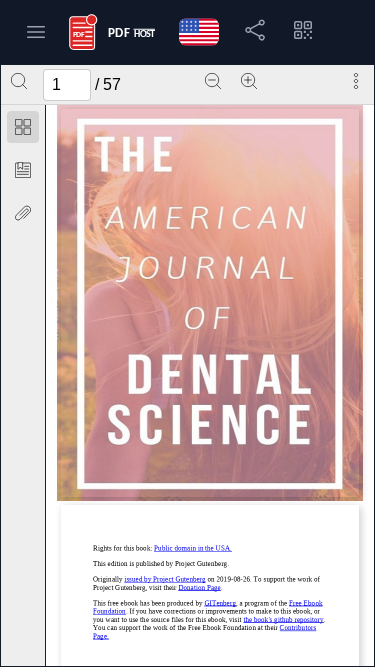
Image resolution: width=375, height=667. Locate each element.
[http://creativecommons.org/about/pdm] (193, 548)
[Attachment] (23, 213)
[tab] (23, 130)
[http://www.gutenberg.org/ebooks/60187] (164, 579)
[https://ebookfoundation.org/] (207, 607)
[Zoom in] (249, 81)
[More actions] (356, 81)
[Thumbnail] (23, 127)
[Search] (19, 81)
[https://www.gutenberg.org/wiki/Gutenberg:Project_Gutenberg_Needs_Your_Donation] (199, 587)
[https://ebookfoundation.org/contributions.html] (204, 632)
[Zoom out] (213, 81)
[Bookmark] (23, 170)
